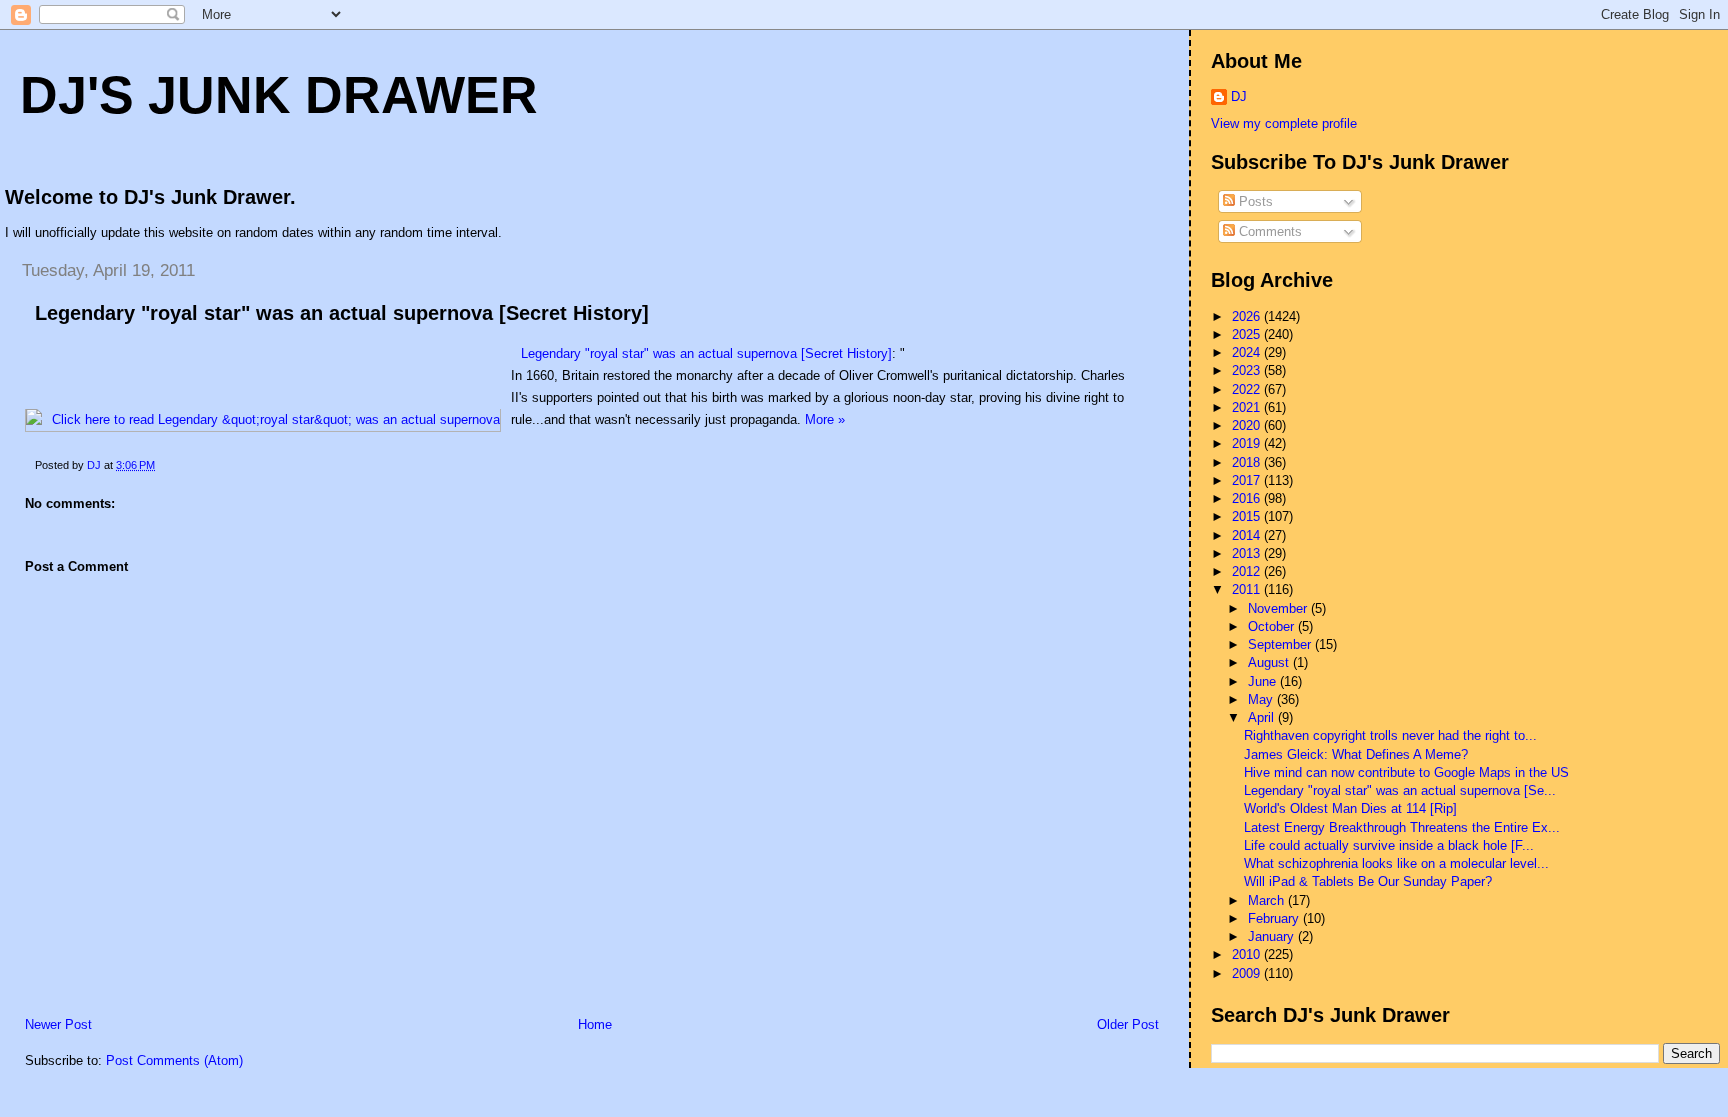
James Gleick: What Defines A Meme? (1356, 754)
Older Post (1128, 1024)
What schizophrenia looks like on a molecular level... (1396, 863)
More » (825, 419)
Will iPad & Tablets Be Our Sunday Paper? (1368, 881)
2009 (1248, 973)
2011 (1248, 589)
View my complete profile (1284, 123)
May (1262, 699)
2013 (1248, 553)
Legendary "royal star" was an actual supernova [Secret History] (342, 313)
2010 (1248, 954)
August (1270, 662)
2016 (1248, 498)
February (1275, 918)
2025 (1248, 334)
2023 (1248, 370)
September (1281, 644)
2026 (1248, 316)
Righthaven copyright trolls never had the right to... (1390, 735)
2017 (1248, 480)
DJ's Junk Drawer (279, 95)
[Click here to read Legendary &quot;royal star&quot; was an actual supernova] (263, 419)
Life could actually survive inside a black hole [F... (1389, 845)
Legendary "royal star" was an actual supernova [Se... (1400, 790)
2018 (1248, 462)
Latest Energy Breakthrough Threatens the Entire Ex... (1402, 827)
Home (595, 1024)
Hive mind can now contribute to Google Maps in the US (1406, 772)
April (1263, 717)
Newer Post (58, 1024)
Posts (1254, 201)
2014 (1248, 535)
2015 (1248, 516)
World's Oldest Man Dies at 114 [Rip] (1350, 808)
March (1268, 900)
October (1273, 626)
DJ (1239, 96)
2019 (1248, 443)
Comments (1268, 231)
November (1279, 608)
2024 (1248, 352)
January (1273, 936)
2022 (1248, 389)
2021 (1248, 407)
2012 (1248, 571)
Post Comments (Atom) (174, 1060)
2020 (1248, 425)
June (1264, 681)
